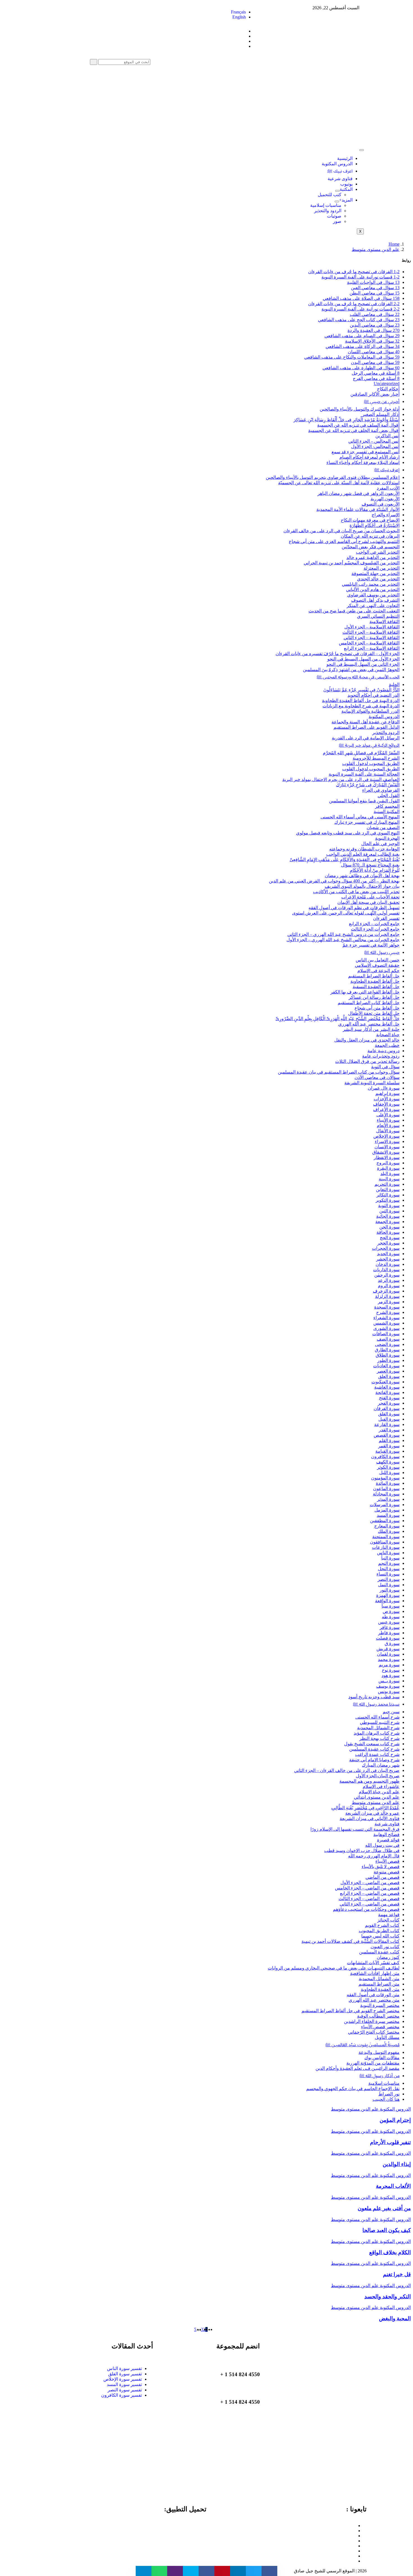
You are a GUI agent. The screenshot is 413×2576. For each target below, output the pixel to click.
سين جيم (391, 1712)
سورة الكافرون (385, 1456)
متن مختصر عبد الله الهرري (374, 2000)
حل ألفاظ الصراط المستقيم (374, 976)
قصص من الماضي (383, 1877)
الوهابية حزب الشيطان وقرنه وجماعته (364, 849)
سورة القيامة (387, 1451)
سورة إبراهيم (387, 1093)
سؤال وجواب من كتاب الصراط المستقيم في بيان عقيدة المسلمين (339, 1072)
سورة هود (391, 1675)
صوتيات (334, 216)
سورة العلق (389, 1376)
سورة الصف (388, 1339)
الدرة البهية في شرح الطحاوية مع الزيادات (361, 706)
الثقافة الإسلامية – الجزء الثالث (371, 632)
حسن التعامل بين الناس (378, 960)
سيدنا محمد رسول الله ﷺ (376, 1704)
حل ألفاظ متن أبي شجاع (377, 1008)
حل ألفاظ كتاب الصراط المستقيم (369, 1003)
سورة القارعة (387, 1424)
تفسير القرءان (386, 918)
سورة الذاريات (386, 1270)
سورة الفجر (389, 1403)
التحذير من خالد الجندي (378, 579)
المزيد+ (346, 200)
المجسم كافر (387, 806)
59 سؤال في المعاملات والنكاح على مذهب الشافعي (352, 357)
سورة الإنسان (387, 1147)
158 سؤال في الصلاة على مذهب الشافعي (361, 298)
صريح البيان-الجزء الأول (378, 1776)
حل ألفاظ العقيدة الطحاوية (375, 981)
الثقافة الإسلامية (384, 622)
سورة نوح (391, 1670)
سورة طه (391, 1617)
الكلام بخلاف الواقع (390, 2252)
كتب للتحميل (330, 195)
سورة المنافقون (385, 1542)
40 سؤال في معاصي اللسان (374, 352)
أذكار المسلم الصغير (381, 414)
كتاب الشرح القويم (382, 1925)
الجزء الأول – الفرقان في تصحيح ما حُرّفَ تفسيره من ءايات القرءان (338, 654)
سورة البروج (388, 1163)
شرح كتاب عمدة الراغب (377, 1754)
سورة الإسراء (387, 1141)
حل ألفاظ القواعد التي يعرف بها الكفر (365, 992)
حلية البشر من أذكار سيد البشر (371, 1029)
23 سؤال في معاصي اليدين (375, 325)
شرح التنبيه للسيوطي (380, 1722)
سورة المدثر (388, 1499)
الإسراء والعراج (386, 515)
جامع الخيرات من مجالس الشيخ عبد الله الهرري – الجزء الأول (343, 940)
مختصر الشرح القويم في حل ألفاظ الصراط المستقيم (350, 2011)
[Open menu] (337, 191)
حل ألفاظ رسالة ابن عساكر (374, 997)
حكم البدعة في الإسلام (378, 971)
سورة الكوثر (388, 1467)
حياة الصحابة (388, 1035)
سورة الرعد (389, 1280)
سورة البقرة (388, 1168)
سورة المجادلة (386, 1494)
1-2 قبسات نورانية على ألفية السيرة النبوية (360, 277)
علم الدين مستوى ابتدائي (377, 1797)
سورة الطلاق (388, 1355)
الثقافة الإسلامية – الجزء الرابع (372, 648)
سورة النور (390, 1590)
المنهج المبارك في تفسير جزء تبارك (367, 822)
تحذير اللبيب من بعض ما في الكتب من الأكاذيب (356, 892)
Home (394, 244)
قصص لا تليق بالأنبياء (381, 1867)
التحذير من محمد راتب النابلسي (371, 584)
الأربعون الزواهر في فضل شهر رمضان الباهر (358, 493)
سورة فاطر (389, 1633)
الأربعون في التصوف (381, 504)
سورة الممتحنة (386, 1537)
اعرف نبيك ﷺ (340, 171)
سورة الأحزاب (387, 1099)
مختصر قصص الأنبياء (380, 2027)
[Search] (94, 62)
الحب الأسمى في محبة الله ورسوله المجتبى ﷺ (358, 677)
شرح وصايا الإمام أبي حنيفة (374, 1760)
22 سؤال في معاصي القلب (375, 314)
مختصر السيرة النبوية (380, 2005)
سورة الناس (388, 1553)
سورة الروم (389, 1286)
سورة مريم (389, 1665)
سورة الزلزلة (387, 1296)
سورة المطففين (385, 1521)
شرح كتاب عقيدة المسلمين (374, 1749)
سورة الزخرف (386, 1291)
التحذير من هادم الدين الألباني (373, 589)
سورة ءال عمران (384, 1088)
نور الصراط (389, 2094)
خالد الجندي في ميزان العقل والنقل (367, 1040)
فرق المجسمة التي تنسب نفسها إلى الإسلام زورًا (355, 1829)
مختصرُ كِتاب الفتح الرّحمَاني (374, 2032)
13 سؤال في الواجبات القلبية (373, 282)
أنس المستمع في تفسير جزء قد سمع (366, 452)
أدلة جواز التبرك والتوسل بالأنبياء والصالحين (360, 409)
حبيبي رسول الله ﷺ (382, 952)
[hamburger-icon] (362, 150)
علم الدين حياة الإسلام (379, 1792)
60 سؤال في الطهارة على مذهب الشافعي (361, 368)
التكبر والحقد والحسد (388, 2297)
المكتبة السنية (387, 811)
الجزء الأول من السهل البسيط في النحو (363, 659)
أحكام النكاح (388, 389)
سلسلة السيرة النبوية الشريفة (372, 1083)
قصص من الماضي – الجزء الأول (370, 1883)
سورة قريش (388, 1649)
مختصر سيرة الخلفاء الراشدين (372, 2021)
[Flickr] (354, 2556)
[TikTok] (354, 2546)
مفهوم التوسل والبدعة (379, 2052)
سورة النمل (389, 1585)
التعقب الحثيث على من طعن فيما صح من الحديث (354, 611)
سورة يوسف (388, 1686)
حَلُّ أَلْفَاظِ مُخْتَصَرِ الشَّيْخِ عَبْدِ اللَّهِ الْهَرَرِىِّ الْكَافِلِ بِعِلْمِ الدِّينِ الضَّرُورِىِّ (338, 1019)
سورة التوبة (389, 1206)
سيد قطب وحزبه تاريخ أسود (374, 1697)
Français (238, 12)
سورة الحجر (388, 1243)
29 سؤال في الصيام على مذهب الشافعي (362, 336)
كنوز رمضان (388, 1957)
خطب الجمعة (387, 1045)
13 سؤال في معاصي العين (375, 288)
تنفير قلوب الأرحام (390, 2142)
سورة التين (389, 1211)
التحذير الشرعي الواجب (378, 552)
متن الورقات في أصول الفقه (373, 1995)
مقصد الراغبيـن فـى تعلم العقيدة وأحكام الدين (358, 2068)
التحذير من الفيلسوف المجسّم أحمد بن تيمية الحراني (352, 563)
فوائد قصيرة (388, 1840)
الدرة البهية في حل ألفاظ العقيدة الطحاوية (361, 700)
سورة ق (392, 1643)
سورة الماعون (386, 1489)
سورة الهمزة (388, 1595)
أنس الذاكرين (387, 436)
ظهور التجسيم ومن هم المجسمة (369, 1781)
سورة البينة (389, 1179)
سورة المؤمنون (385, 1478)
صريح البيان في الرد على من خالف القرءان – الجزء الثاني (347, 1770)
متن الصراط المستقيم (379, 1984)
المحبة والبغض (395, 2318)
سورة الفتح (389, 1398)
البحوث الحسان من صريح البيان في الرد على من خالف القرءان (341, 531)
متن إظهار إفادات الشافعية (375, 1973)
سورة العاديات (386, 1366)
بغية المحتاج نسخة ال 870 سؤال (370, 865)
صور (337, 221)
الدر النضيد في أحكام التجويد (374, 695)
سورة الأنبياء (388, 1120)
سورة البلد (390, 1173)
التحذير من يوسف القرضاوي (373, 595)
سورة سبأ (391, 1606)
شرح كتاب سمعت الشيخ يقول (372, 1744)
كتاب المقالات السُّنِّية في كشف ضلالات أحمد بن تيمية (350, 1941)
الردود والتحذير (328, 211)
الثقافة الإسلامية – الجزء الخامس (369, 643)
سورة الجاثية (388, 1216)
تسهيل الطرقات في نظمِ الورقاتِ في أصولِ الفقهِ (354, 908)
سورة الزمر (389, 1302)
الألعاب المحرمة (393, 2186)
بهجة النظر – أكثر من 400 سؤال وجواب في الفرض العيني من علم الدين (334, 881)
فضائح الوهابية (386, 1834)
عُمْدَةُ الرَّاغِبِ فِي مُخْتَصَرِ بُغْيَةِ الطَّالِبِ (365, 1808)
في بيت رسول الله (382, 1845)
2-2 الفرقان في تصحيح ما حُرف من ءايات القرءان (354, 304)
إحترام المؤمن (395, 2120)
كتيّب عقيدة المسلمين (379, 1952)
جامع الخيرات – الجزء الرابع (374, 924)
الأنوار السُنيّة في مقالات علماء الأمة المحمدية (358, 509)
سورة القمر (389, 1446)
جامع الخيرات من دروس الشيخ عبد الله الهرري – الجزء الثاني (343, 934)
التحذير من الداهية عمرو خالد (373, 557)
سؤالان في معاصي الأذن (377, 1077)
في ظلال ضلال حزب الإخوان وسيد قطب (362, 1850)
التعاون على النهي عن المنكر (373, 605)
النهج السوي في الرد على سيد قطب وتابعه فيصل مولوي (348, 833)
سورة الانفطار (387, 1157)
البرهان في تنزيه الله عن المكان (370, 536)
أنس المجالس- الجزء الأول (375, 446)
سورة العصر (388, 1371)
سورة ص (391, 1611)
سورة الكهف (388, 1462)
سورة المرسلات (385, 1505)
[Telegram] (354, 2541)
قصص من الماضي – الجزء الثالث (369, 1899)
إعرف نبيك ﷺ (387, 470)
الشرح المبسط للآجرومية (376, 758)
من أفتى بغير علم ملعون (384, 2208)
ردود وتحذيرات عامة (381, 1056)
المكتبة (346, 189)
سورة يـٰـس (389, 1681)
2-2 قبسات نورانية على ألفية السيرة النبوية (360, 309)
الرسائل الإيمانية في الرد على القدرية (366, 738)
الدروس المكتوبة (337, 164)
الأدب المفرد (388, 488)
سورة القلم (389, 1440)
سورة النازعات (386, 1547)
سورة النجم (389, 1563)
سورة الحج (390, 1238)
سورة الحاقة (388, 1232)
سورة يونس (389, 1691)
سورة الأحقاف (386, 1104)
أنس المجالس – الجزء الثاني (374, 441)
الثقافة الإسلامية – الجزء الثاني (372, 638)
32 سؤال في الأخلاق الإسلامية (372, 341)
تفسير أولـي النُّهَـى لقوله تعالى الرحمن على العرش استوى (346, 913)
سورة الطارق (387, 1350)
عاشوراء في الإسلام (381, 1786)
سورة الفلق (389, 1414)
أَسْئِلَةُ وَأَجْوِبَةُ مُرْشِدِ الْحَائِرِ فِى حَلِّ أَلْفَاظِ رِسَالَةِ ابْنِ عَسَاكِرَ (347, 420)
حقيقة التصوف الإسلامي (377, 965)
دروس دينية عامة (383, 1051)
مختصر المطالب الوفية (378, 2016)
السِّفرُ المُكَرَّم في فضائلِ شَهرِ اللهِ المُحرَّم (361, 753)
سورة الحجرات (386, 1248)
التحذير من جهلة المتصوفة (375, 573)
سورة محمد (389, 1659)
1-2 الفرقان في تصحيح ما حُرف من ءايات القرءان (354, 272)
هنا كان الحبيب (386, 2099)
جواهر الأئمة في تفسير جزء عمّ (371, 945)
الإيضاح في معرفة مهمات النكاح (370, 520)
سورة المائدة (388, 1483)
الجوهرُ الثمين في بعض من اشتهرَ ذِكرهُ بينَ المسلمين (351, 670)
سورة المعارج (387, 1526)
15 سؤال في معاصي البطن (375, 293)
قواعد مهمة (389, 1915)
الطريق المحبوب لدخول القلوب (371, 763)
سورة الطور (388, 1360)
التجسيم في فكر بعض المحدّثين (371, 547)
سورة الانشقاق (386, 1152)
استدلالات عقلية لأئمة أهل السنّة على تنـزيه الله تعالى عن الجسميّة (339, 483)
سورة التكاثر (388, 1195)
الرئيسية (345, 158)
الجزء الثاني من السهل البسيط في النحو (363, 664)
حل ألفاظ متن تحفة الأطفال (374, 1013)
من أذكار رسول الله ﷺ (379, 2076)
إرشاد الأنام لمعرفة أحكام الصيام (369, 457)
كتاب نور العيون (385, 1947)
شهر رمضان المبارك (381, 1765)
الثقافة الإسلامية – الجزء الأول (372, 627)
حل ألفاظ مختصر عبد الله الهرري (369, 1024)
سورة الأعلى (388, 1115)
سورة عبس (389, 1622)
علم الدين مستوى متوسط (376, 249)
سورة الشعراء (386, 1318)
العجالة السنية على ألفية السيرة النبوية (364, 774)
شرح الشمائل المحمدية (378, 1728)
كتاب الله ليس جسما (380, 1936)
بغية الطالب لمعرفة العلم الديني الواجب (363, 854)
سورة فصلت (388, 1638)
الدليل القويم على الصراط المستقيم (367, 727)
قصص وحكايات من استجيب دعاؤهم (366, 1909)
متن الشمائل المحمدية (379, 1979)
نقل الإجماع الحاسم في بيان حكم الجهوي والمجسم (353, 2089)
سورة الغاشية (387, 1387)
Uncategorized (387, 383)
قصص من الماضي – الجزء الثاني (370, 1904)
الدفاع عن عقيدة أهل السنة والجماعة (366, 722)
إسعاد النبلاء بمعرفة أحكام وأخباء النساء (363, 462)
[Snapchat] (354, 2561)
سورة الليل (389, 1473)
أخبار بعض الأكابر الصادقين (375, 394)
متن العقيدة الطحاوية (380, 1989)
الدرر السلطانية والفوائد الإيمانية (370, 711)
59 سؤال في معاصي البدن (375, 362)
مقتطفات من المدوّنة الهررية (373, 2063)
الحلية (394, 684)
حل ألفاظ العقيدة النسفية (376, 987)
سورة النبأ (390, 1558)
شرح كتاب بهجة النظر (379, 1738)
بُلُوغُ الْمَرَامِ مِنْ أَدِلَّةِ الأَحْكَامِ (375, 870)
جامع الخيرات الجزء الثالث (375, 929)
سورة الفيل (389, 1419)
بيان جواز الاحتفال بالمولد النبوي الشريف (362, 886)
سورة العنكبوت (385, 1382)
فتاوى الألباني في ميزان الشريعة (370, 1818)
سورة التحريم (387, 1184)
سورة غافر (390, 1627)
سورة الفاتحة (387, 1392)
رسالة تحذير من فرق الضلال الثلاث (367, 1061)
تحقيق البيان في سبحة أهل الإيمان (368, 902)
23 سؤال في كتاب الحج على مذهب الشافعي (359, 320)
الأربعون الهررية (385, 499)
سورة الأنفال (388, 1131)
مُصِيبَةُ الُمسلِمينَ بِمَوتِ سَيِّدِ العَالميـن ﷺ (362, 2045)
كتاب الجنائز (388, 1920)
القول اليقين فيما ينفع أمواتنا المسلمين (364, 801)
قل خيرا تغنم (397, 2274)
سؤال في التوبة (385, 1067)
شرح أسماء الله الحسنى (377, 1717)
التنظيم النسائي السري (378, 616)
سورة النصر (389, 1579)
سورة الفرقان (387, 1408)
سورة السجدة (387, 1307)
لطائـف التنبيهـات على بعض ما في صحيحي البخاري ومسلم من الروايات (334, 1968)
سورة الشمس (386, 1323)
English (239, 17)
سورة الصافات (386, 1334)
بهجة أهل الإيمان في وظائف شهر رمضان (362, 876)
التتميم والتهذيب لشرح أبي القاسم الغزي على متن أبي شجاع (344, 541)
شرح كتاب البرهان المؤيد (377, 1733)
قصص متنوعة (387, 1872)
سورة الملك (389, 1531)
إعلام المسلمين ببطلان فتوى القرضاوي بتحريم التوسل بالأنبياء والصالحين (333, 477)
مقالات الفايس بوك (382, 2058)
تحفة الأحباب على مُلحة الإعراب (370, 897)
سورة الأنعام (388, 1125)
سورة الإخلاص (386, 1136)
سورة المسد (388, 1515)
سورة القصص (387, 1435)
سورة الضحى (387, 1344)
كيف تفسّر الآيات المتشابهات (373, 1963)
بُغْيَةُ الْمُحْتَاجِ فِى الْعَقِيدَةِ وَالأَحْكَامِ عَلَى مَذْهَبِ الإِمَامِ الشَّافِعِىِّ (345, 860)
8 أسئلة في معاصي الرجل (376, 373)
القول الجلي (389, 795)
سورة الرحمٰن (387, 1275)
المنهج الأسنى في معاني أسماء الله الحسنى (360, 817)
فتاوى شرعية (340, 179)
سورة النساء (388, 1574)
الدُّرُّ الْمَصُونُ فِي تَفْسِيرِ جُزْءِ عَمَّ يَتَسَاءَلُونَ (361, 690)
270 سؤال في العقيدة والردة (374, 330)
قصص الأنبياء (387, 1861)
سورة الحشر (388, 1259)
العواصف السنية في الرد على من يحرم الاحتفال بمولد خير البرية (341, 779)
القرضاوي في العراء (381, 790)
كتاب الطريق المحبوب (379, 1931)
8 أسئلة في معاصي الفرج (376, 378)
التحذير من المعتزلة (382, 568)
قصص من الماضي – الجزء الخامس (367, 1888)
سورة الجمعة (387, 1222)
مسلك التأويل (387, 2037)
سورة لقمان (388, 1654)
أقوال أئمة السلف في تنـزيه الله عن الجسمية (358, 425)
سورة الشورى (386, 1328)
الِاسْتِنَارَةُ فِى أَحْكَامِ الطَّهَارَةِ (375, 525)
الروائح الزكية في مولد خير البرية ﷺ (369, 745)
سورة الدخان (388, 1264)
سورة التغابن (388, 1189)
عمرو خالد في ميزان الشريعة (372, 1813)
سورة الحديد (388, 1254)
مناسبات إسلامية (326, 205)
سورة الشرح (388, 1312)
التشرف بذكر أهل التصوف (375, 600)
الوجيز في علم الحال (380, 844)
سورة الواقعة (387, 1601)
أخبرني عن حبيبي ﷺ (382, 401)
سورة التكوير (388, 1200)
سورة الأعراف (386, 1109)
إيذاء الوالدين (397, 2164)
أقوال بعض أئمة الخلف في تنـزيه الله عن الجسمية (354, 430)
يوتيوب (346, 184)
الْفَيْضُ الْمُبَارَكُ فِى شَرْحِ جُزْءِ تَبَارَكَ (368, 785)
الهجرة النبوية (387, 838)
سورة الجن (389, 1227)
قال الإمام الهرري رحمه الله (374, 1856)
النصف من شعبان (383, 828)
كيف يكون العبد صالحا (387, 2230)
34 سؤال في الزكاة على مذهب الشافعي (363, 346)
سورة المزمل (387, 1510)
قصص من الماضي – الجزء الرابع (370, 1893)
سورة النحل (389, 1569)
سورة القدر (389, 1430)
